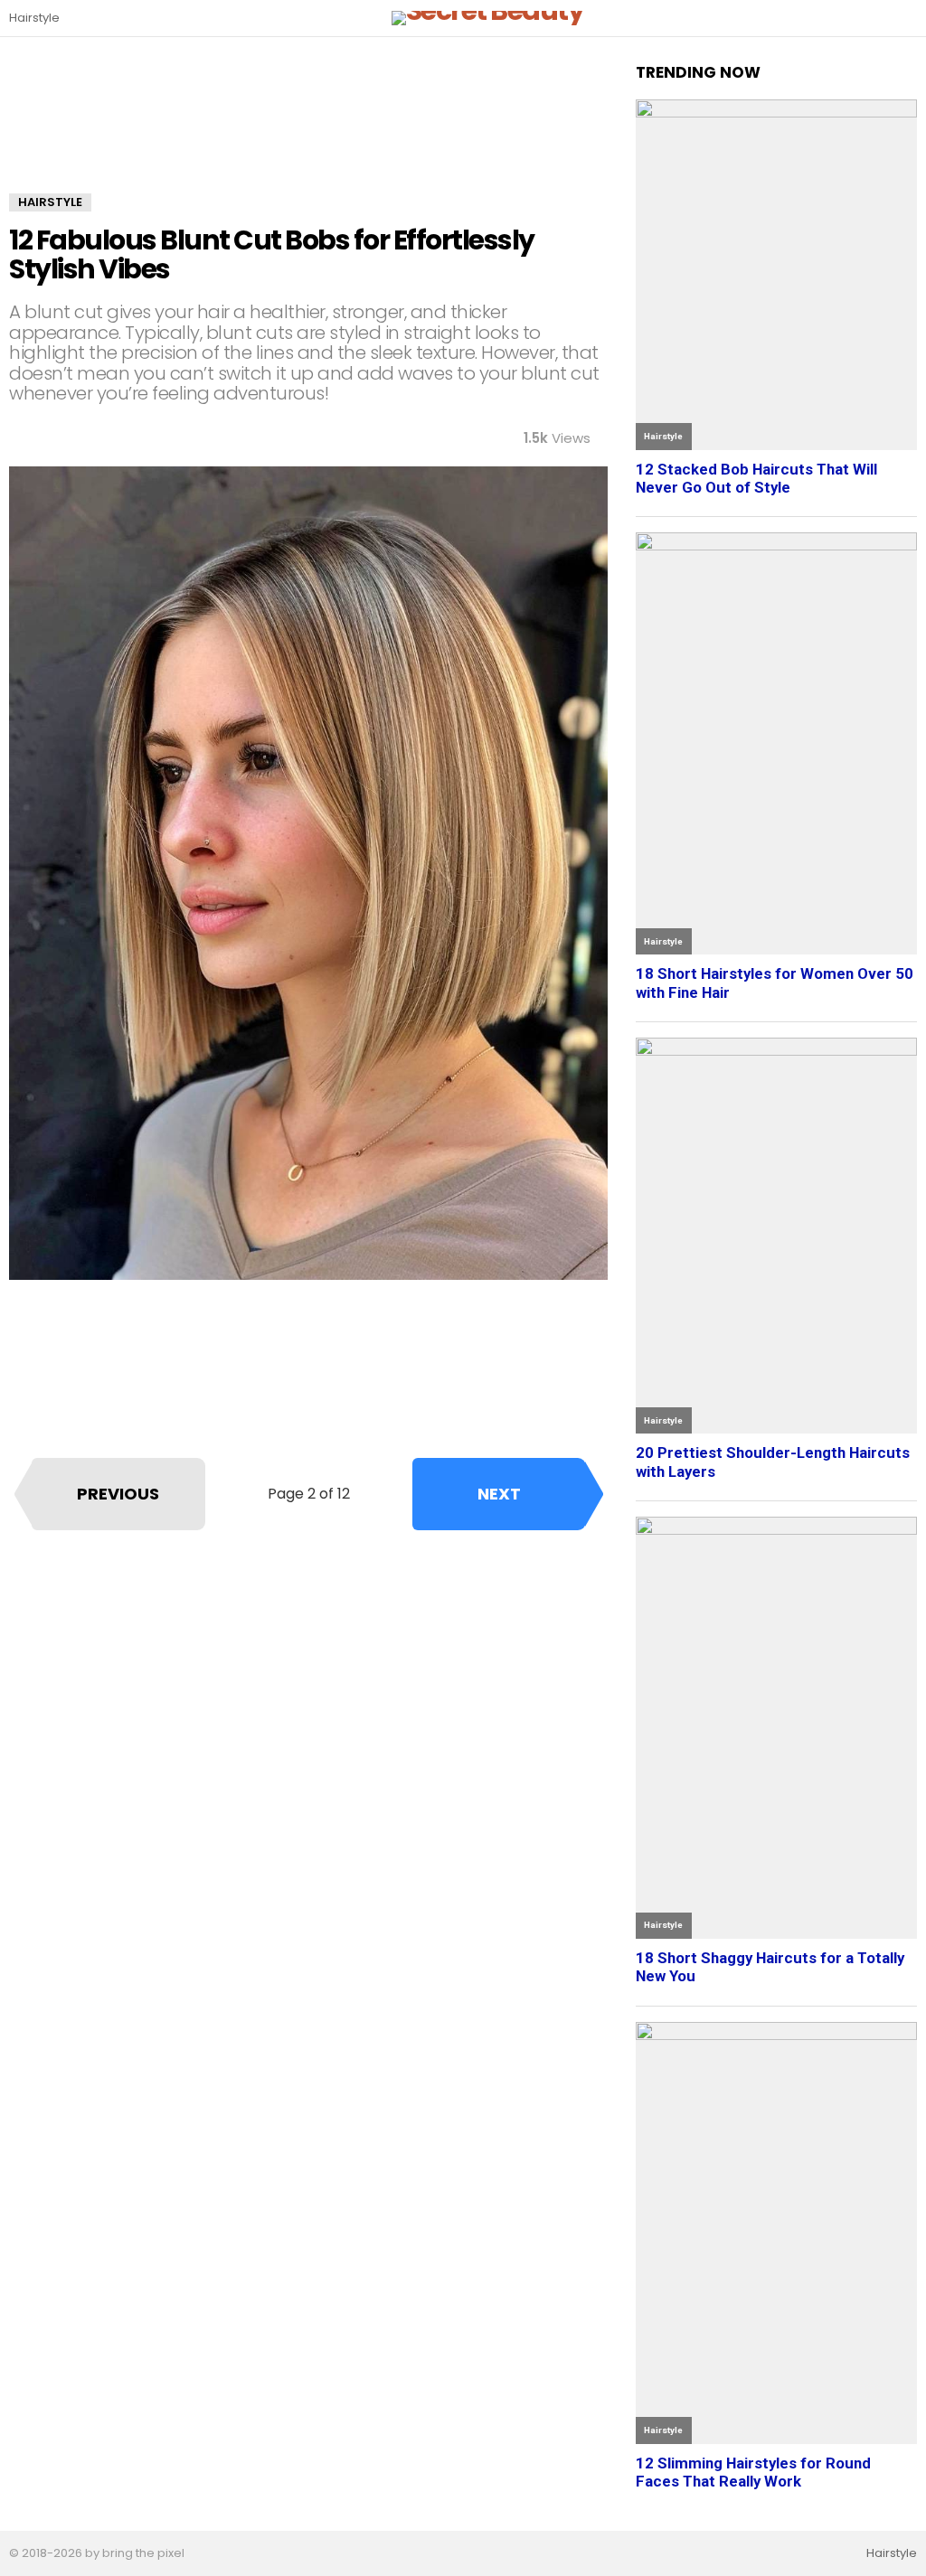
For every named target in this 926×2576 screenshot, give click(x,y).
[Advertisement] (309, 128)
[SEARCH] (906, 18)
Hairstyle (34, 18)
